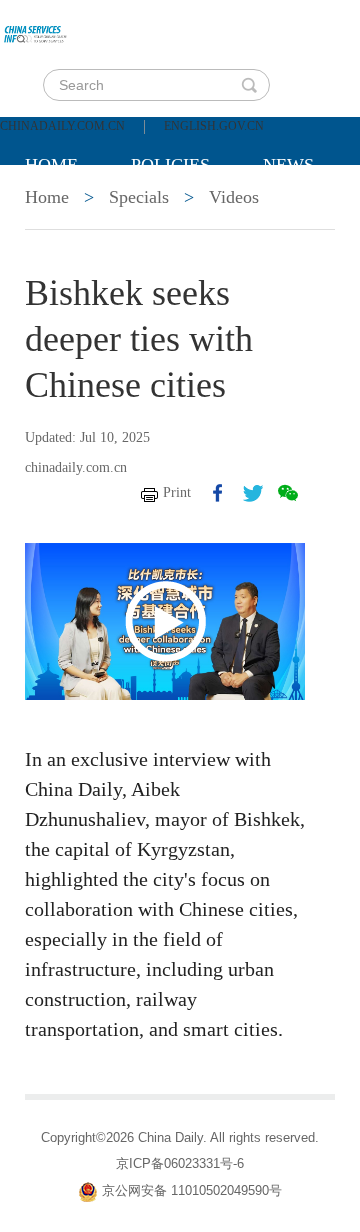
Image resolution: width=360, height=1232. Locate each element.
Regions (64, 265)
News (288, 165)
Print (177, 492)
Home (51, 165)
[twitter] (253, 493)
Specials (66, 215)
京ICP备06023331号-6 (180, 1163)
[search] (249, 85)
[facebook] (218, 493)
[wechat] (288, 493)
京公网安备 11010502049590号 (192, 1191)
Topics (192, 215)
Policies (170, 165)
